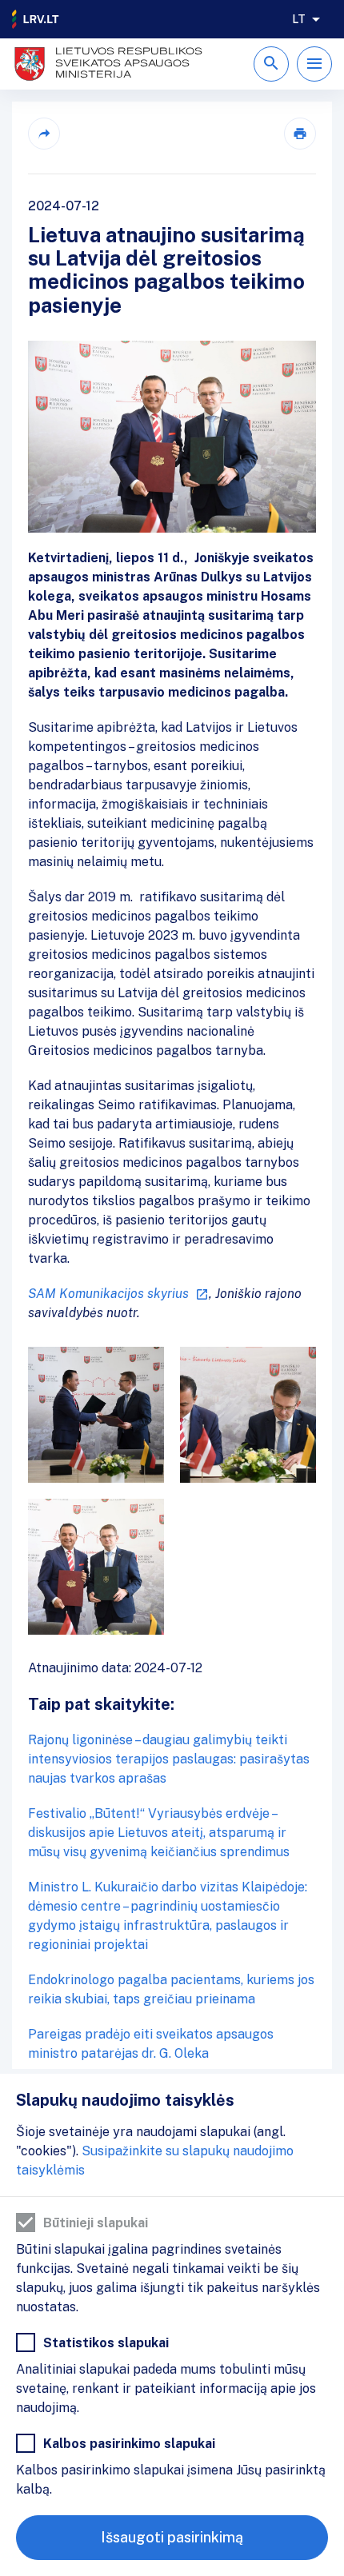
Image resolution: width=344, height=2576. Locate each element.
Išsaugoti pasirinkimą (172, 2537)
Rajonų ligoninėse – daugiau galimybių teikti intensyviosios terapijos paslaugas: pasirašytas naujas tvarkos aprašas (169, 1759)
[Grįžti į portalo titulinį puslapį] (36, 19)
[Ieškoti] (271, 64)
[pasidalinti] (44, 134)
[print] (300, 134)
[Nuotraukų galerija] (172, 1491)
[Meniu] (314, 64)
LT (299, 19)
